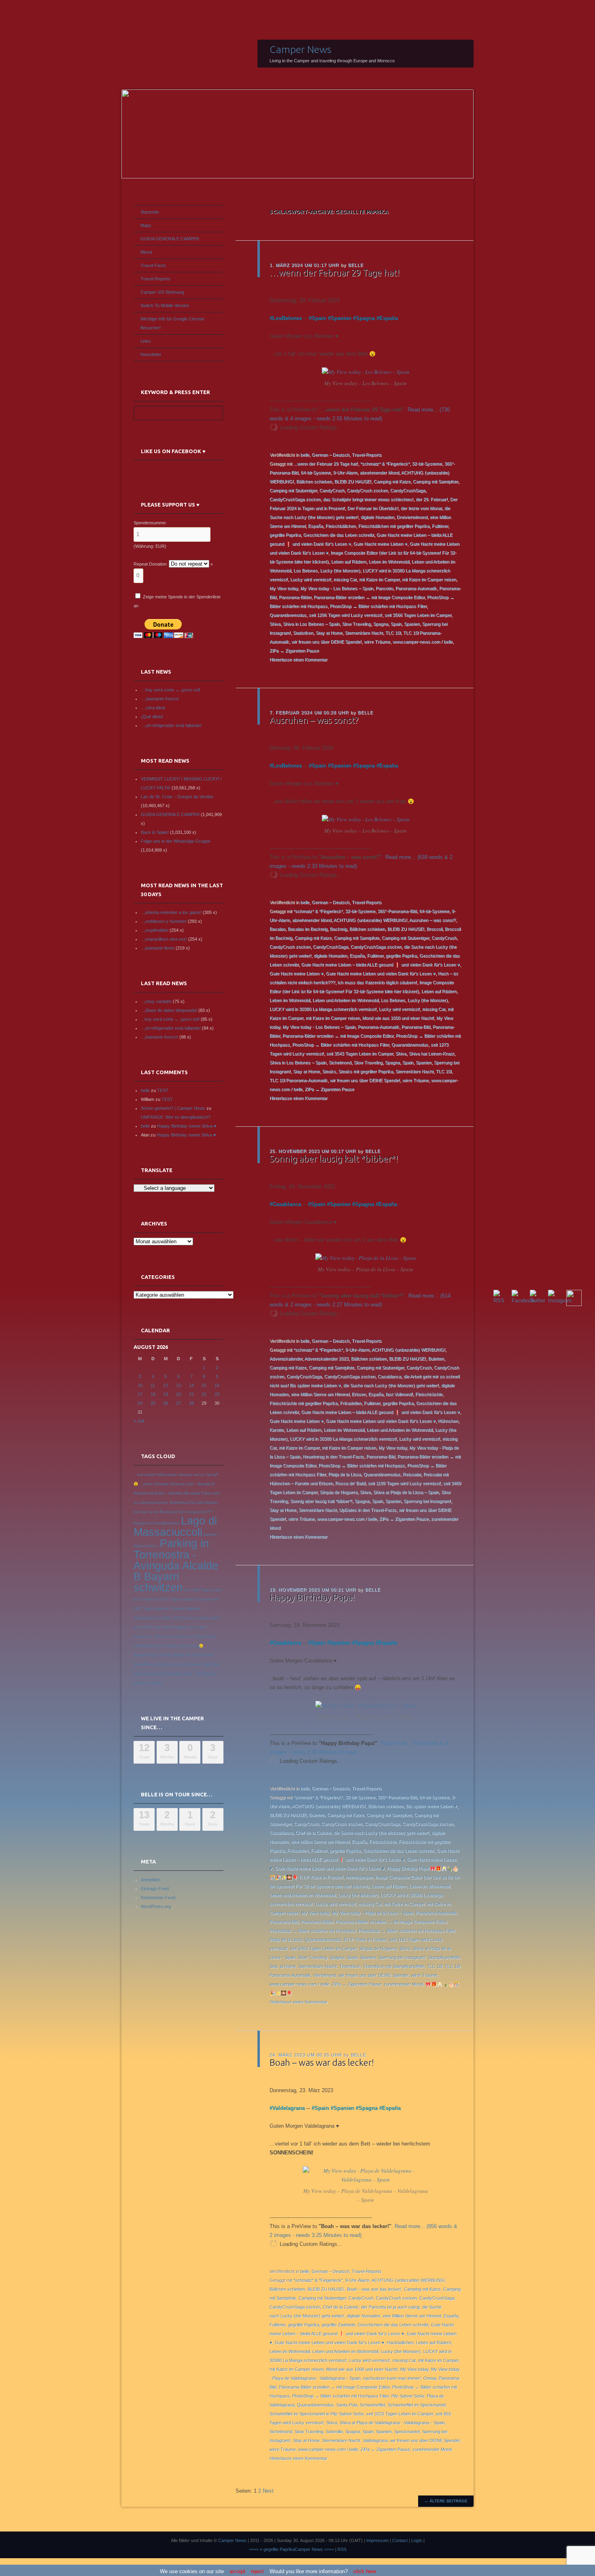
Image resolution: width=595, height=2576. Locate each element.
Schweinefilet (373, 2405)
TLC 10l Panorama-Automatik (299, 1080)
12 (166, 1385)
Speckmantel (407, 2432)
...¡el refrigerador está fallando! (171, 1028)
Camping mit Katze (392, 481)
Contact (400, 2540)
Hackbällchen (400, 2343)
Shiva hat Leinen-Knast (431, 1054)
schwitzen (158, 1588)
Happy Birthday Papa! (312, 1597)
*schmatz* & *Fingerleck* (385, 464)
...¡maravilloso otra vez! (164, 939)
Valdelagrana (289, 2108)
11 (153, 1385)
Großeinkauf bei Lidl (186, 1503)
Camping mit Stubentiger (293, 490)
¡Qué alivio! (152, 717)
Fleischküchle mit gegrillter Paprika (304, 1403)
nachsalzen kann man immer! (392, 2378)
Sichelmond (340, 1062)
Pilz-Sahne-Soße (408, 2396)
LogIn (417, 2540)
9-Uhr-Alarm (345, 473)
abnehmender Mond (379, 473)
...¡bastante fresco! (159, 1037)
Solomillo (334, 2432)
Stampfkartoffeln (444, 1957)
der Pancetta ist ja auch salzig (390, 2307)
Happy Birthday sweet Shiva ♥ (187, 1126)
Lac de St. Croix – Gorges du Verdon (177, 797)
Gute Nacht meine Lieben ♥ (380, 544)
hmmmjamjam (359, 1877)
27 (178, 1403)
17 (140, 1394)
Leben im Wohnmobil (389, 562)
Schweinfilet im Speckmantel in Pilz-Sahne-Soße (317, 2414)
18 (153, 1394)
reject (257, 2571)
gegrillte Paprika (285, 535)
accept (237, 2571)
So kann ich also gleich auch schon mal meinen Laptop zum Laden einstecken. (177, 1627)
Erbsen (359, 1394)
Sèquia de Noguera (339, 1492)
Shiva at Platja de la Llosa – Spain (406, 1492)
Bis (187, 1493)
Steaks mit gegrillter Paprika (366, 1071)
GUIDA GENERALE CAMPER (170, 239)
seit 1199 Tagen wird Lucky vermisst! (404, 1483)
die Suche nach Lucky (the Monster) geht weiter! (391, 1385)
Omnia (430, 2378)
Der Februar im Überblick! (373, 508)
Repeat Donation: (151, 564)
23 (217, 1394)
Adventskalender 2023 (326, 1359)
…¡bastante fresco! (160, 699)
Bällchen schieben (314, 481)
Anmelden (151, 1880)
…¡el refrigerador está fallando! (171, 725)
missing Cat (345, 579)
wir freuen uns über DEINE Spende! (326, 642)
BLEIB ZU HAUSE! (353, 481)
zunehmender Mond (403, 1984)
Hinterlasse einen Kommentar (299, 659)
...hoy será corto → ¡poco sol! (170, 1019)
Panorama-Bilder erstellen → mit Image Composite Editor (369, 597)
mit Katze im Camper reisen (429, 579)
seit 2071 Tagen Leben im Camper (182, 1599)
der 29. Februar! (432, 499)
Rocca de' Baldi (350, 1483)
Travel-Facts (153, 265)
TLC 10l (393, 633)
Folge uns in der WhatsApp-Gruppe (176, 841)
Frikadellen (351, 1403)
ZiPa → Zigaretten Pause (294, 651)
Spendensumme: (150, 523)
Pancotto (384, 588)
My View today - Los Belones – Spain (337, 588)
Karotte (277, 1430)
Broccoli (435, 929)
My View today (284, 588)
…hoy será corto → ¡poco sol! (171, 690)
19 (166, 1394)
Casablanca (287, 1204)
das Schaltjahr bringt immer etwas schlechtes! (368, 499)
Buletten (436, 1359)
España (389, 318)
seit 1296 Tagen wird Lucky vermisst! (345, 615)
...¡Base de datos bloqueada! (169, 1010)
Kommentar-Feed (158, 1898)
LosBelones (287, 318)
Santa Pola (347, 2405)
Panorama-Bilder (295, 597)
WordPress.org (156, 1906)
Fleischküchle (429, 1394)
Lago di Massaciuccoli (175, 1527)
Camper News (301, 49)
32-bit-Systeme (427, 464)
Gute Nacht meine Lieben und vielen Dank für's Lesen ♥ (381, 973)
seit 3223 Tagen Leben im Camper (400, 2414)
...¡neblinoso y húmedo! (164, 921)
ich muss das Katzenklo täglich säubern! (377, 982)
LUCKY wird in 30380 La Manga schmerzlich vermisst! (323, 1009)
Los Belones (306, 570)
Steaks (329, 1071)
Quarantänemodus (288, 615)
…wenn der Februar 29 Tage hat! (335, 272)
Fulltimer (440, 526)
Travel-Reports (367, 455)
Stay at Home (329, 633)
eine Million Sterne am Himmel (320, 1394)
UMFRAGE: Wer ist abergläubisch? (176, 1117)
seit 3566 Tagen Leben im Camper (418, 615)
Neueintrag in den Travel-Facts (333, 1457)
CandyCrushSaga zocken (295, 499)
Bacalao (277, 929)
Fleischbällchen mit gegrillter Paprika (394, 526)
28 (191, 1403)
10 (140, 1385)
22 (204, 1394)
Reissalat (412, 1474)
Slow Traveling (356, 624)
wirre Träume (377, 642)
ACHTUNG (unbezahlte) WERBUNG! (370, 920)
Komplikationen (167, 1523)
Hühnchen (448, 1421)
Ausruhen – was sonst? (314, 720)
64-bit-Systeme (316, 473)
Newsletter (151, 354)
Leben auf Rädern (349, 562)
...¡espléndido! (155, 930)
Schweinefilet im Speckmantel (417, 2405)
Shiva (275, 624)
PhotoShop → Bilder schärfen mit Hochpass (362, 1465)
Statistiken (303, 633)
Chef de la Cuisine (313, 1833)
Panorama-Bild (416, 1027)
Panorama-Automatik (416, 588)
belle (356, 265)
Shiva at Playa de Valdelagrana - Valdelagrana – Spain (392, 2423)
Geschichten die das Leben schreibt (339, 535)
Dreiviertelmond (412, 517)
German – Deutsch (330, 455)
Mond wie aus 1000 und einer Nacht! (398, 1018)
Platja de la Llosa (345, 1474)
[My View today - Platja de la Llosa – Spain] (366, 1258)
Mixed (146, 252)
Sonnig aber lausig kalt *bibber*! (334, 1159)
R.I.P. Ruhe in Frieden (365, 1940)
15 (204, 1385)
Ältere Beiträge (446, 2501)
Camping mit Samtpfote (436, 481)
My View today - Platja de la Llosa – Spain (373, 1913)
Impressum (377, 2540)
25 (153, 1403)
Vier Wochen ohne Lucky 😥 (180, 1646)
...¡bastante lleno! (158, 948)
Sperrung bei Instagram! (427, 1501)
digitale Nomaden (377, 517)
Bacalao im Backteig (308, 929)
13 (178, 1385)
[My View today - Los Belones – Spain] (366, 372)
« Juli (139, 1421)
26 (166, 1403)
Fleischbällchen (341, 526)
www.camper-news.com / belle (423, 642)
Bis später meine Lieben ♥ (431, 1806)
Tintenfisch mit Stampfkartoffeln (394, 1966)
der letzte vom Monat (421, 508)
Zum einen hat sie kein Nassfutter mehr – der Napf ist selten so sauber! (176, 1674)
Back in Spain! (155, 832)
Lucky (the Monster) (340, 570)
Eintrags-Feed (155, 1889)
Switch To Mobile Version (165, 305)
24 (140, 1403)
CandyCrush (332, 490)
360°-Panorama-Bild (397, 911)
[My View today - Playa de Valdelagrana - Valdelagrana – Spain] (365, 2180)
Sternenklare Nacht (364, 633)
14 (191, 1385)
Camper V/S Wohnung (162, 292)
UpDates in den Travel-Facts (368, 1510)
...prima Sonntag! (154, 1484)
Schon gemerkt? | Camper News (173, 1108)
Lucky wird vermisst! (311, 579)
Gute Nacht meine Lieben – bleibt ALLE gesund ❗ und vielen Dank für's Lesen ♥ (380, 965)
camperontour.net (153, 1503)
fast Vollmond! (399, 1394)
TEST (163, 1090)
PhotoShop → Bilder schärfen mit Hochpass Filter (378, 606)
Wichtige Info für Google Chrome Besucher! (172, 323)
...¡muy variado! (156, 1001)
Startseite (150, 212)
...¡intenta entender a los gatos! (171, 912)
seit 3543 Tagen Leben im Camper (360, 1054)
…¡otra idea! (153, 708)
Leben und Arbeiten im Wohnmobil (345, 1000)
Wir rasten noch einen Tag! (187, 1664)
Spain (319, 318)
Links (146, 341)
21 (191, 1394)
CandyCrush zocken (367, 490)
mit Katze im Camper (379, 579)
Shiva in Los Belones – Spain (311, 624)
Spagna (365, 318)
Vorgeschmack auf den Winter (159, 1655)
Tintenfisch (350, 1966)
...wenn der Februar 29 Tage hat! (326, 464)
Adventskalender (286, 1359)
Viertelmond (325, 1975)
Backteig (338, 929)
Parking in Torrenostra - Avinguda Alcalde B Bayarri (176, 1560)
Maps (146, 225)
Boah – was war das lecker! (322, 2062)
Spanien (341, 318)
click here (365, 2571)
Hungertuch (143, 1523)
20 (178, 1394)
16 (217, 1385)
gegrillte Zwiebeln (339, 2325)
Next (268, 2491)
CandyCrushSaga (408, 490)
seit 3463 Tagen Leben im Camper (324, 1948)
